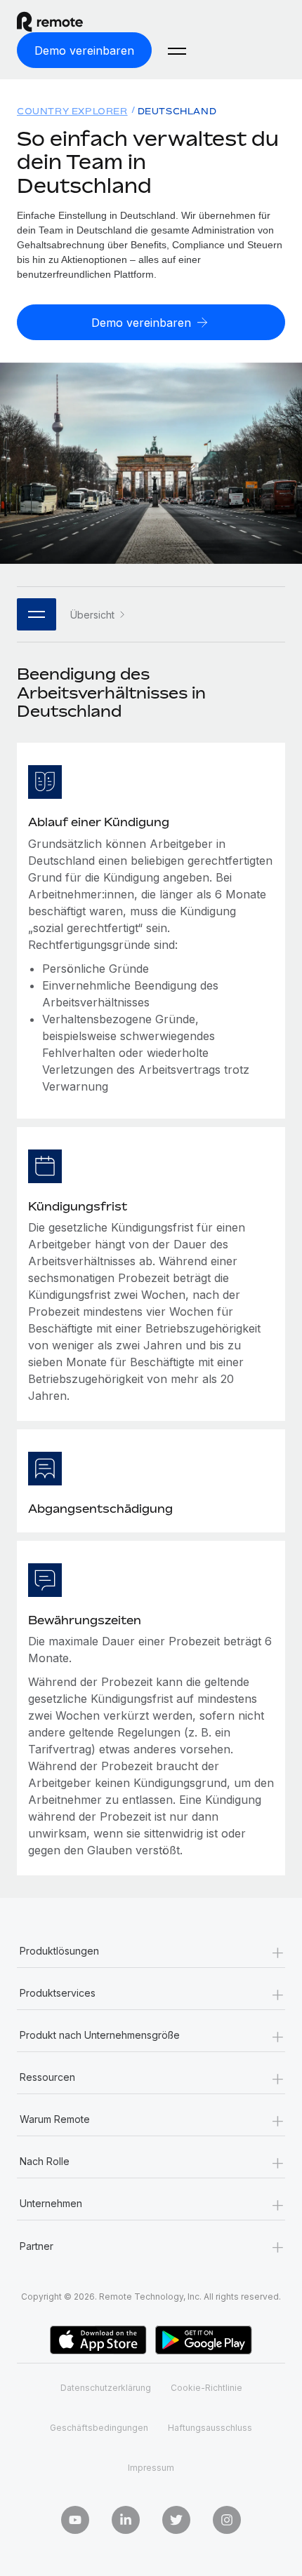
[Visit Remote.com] (63, 22)
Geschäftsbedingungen (99, 2428)
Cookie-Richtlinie (206, 2388)
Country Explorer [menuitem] (72, 111)
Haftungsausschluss (210, 2428)
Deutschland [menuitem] (177, 111)
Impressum (151, 2468)
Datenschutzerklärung (106, 2388)
